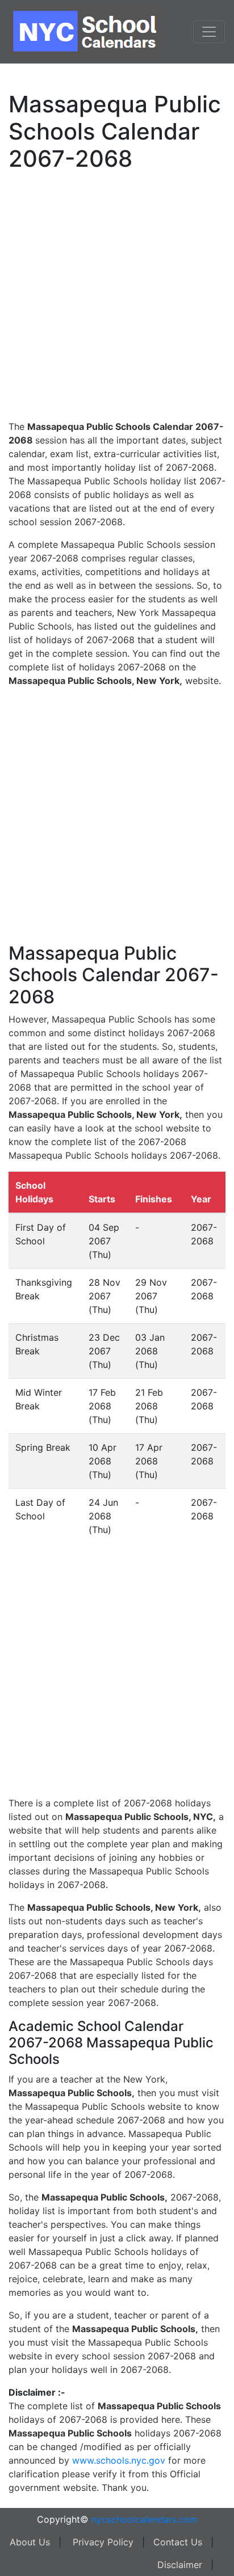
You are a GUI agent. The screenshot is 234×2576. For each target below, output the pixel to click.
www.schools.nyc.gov (119, 2460)
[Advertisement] (117, 294)
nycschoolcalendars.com (145, 2519)
